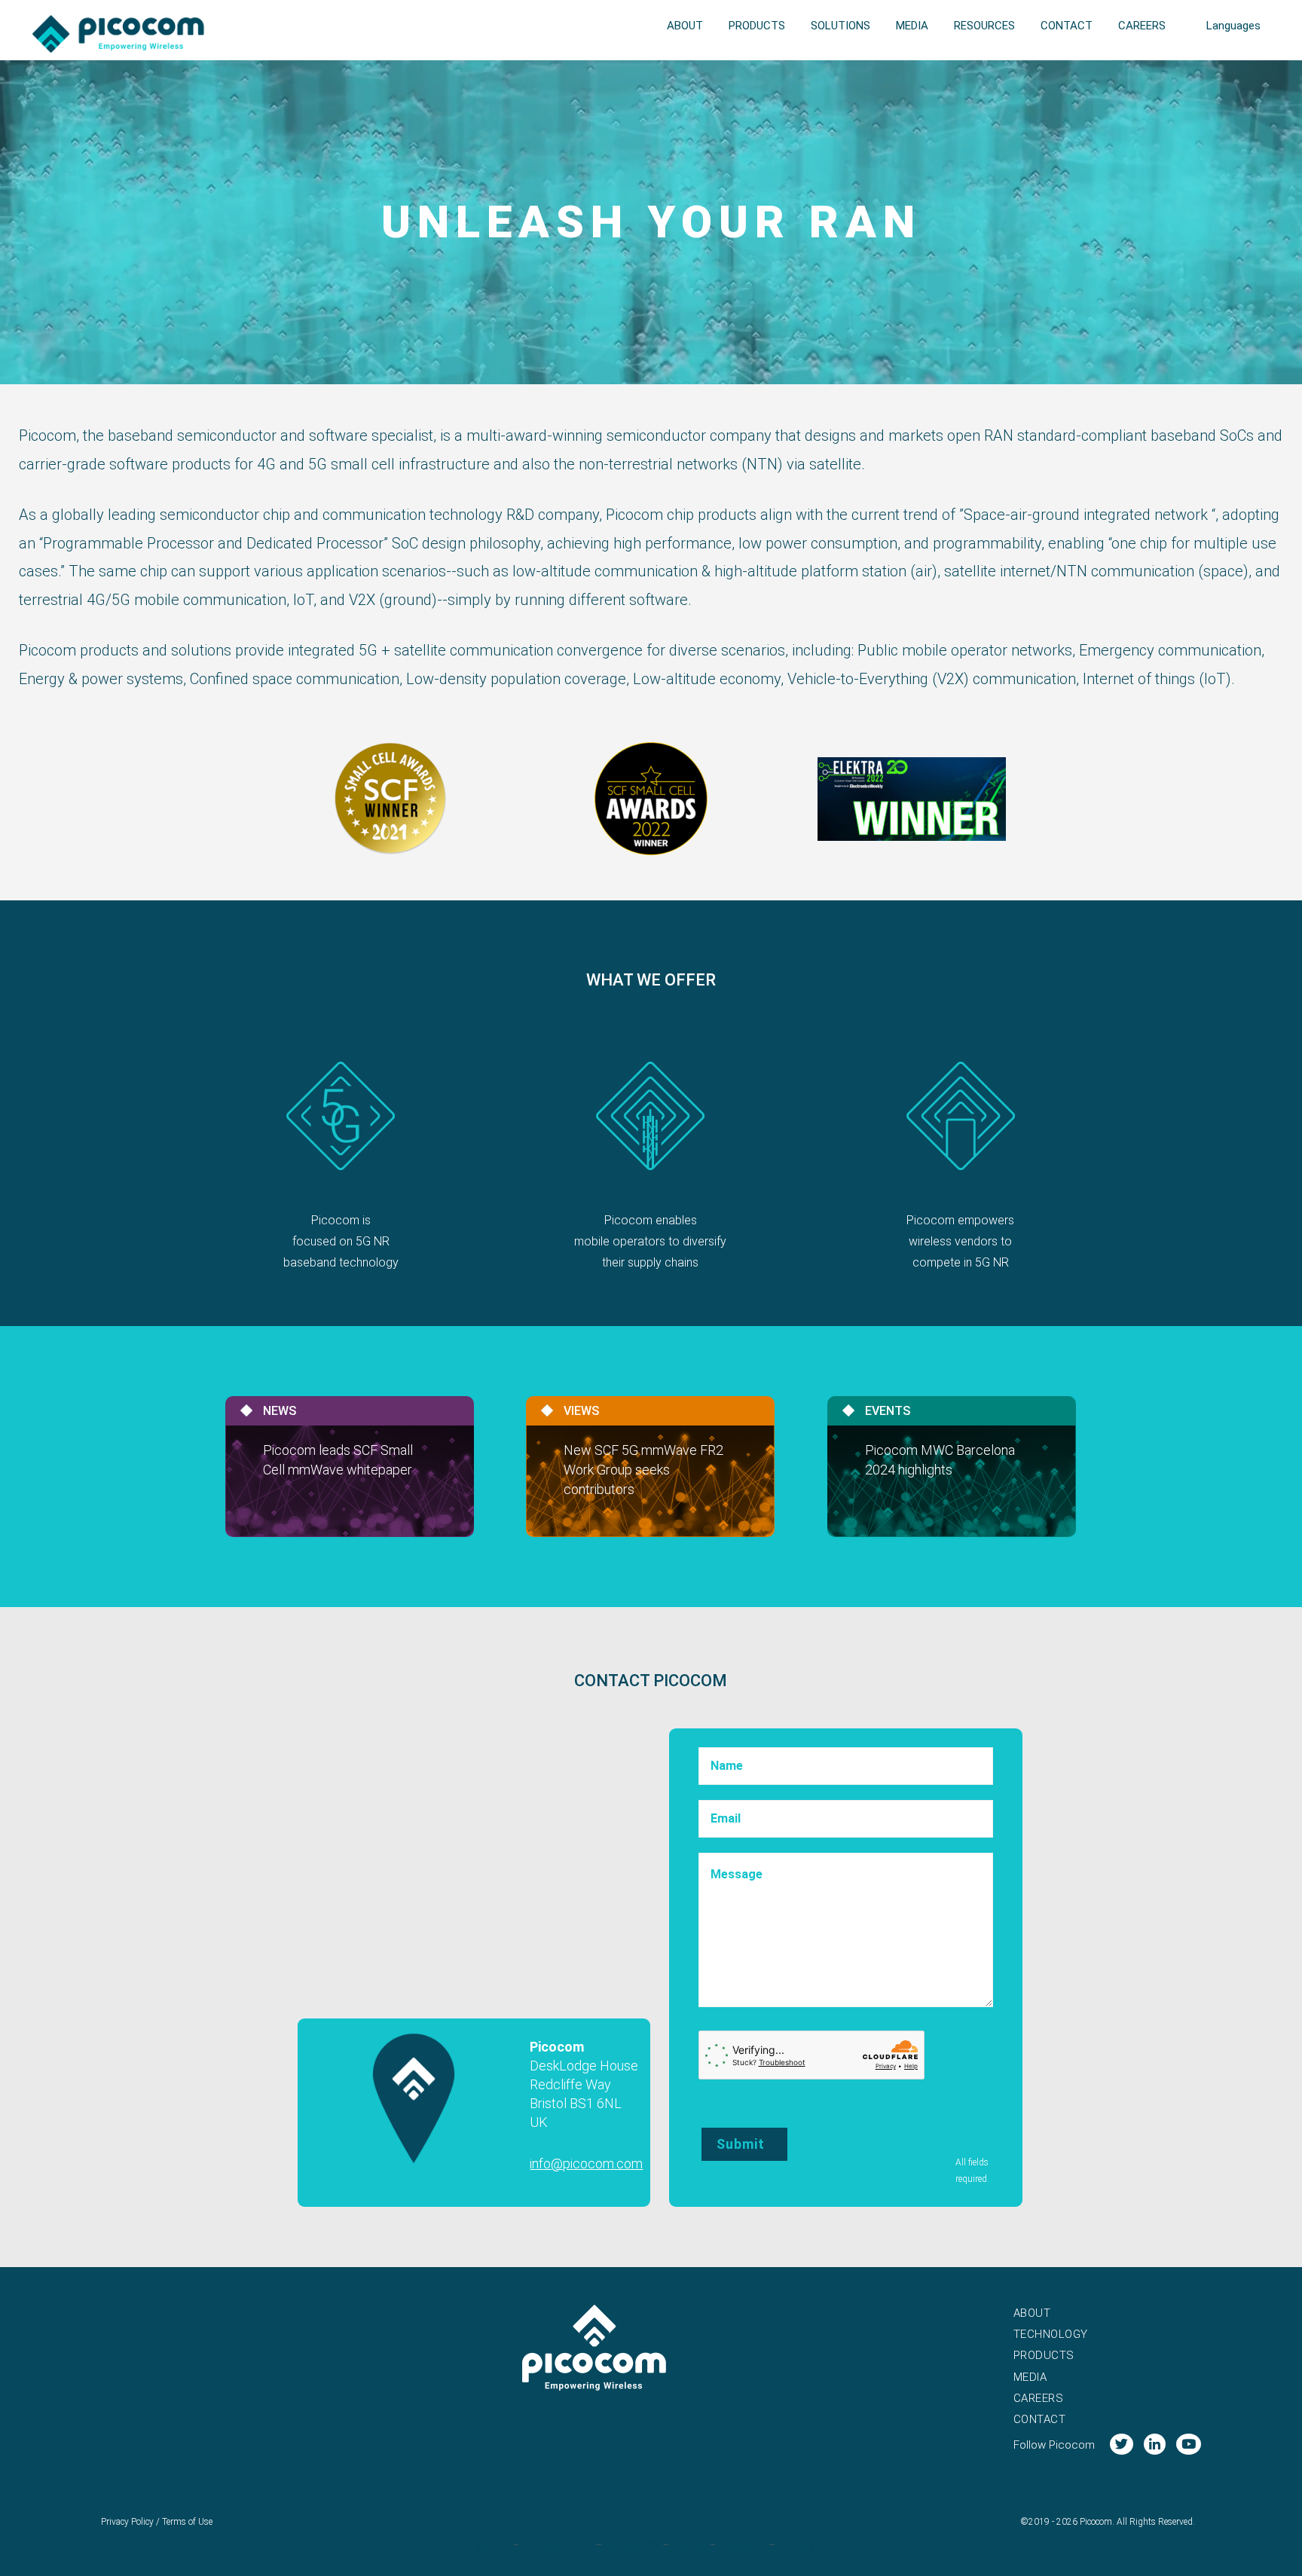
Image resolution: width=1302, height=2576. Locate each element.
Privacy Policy (127, 2522)
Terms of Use (187, 2522)
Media (1030, 2377)
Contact (1040, 2419)
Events (888, 1411)
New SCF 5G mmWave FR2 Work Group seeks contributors (643, 1470)
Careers (1039, 2398)
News (280, 1411)
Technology (1051, 2334)
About (1032, 2313)
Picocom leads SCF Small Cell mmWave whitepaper (338, 1460)
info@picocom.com (586, 2163)
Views (581, 1411)
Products (1044, 2355)
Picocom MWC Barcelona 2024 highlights (940, 1460)
